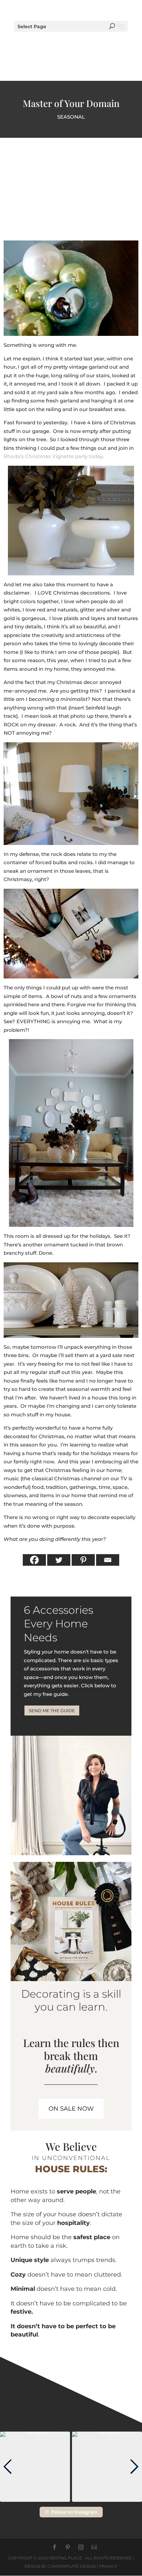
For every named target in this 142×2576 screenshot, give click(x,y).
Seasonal (71, 117)
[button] (8, 2467)
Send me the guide (52, 1710)
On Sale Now (71, 2109)
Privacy (108, 2566)
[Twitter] (59, 1560)
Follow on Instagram (74, 2512)
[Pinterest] (83, 1560)
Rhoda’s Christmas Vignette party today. (54, 456)
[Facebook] (34, 1560)
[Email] (108, 1560)
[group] (35, 2467)
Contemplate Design (72, 2566)
